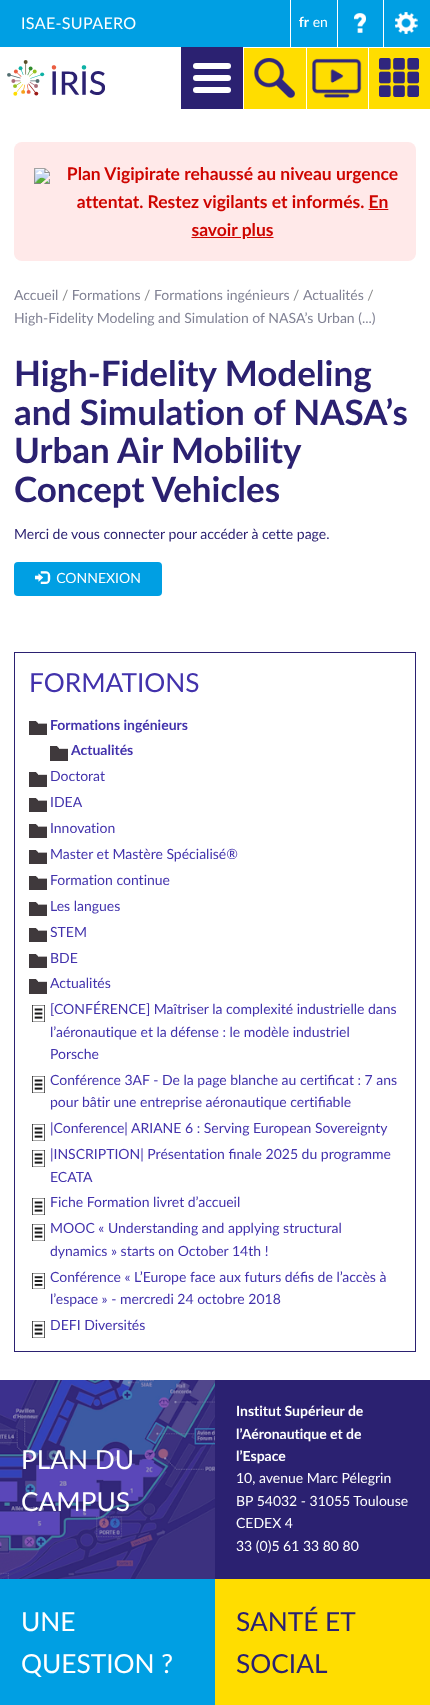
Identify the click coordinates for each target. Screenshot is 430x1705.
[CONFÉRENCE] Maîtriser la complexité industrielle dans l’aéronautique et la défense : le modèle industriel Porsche (223, 1032)
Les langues (85, 906)
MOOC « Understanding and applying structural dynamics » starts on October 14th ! (196, 1239)
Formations (106, 295)
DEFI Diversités (97, 1325)
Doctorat (77, 776)
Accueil (36, 295)
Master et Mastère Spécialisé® (144, 854)
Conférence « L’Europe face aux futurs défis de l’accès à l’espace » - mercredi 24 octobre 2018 (218, 1288)
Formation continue (110, 880)
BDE (64, 958)
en (320, 22)
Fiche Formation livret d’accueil (145, 1202)
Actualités (333, 295)
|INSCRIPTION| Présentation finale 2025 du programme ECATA (220, 1165)
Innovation (82, 828)
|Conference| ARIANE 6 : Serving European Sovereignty (218, 1128)
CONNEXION (95, 578)
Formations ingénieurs (222, 295)
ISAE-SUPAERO (79, 23)
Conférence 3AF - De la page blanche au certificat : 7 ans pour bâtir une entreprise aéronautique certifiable (223, 1091)
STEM (68, 932)
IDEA (66, 802)
